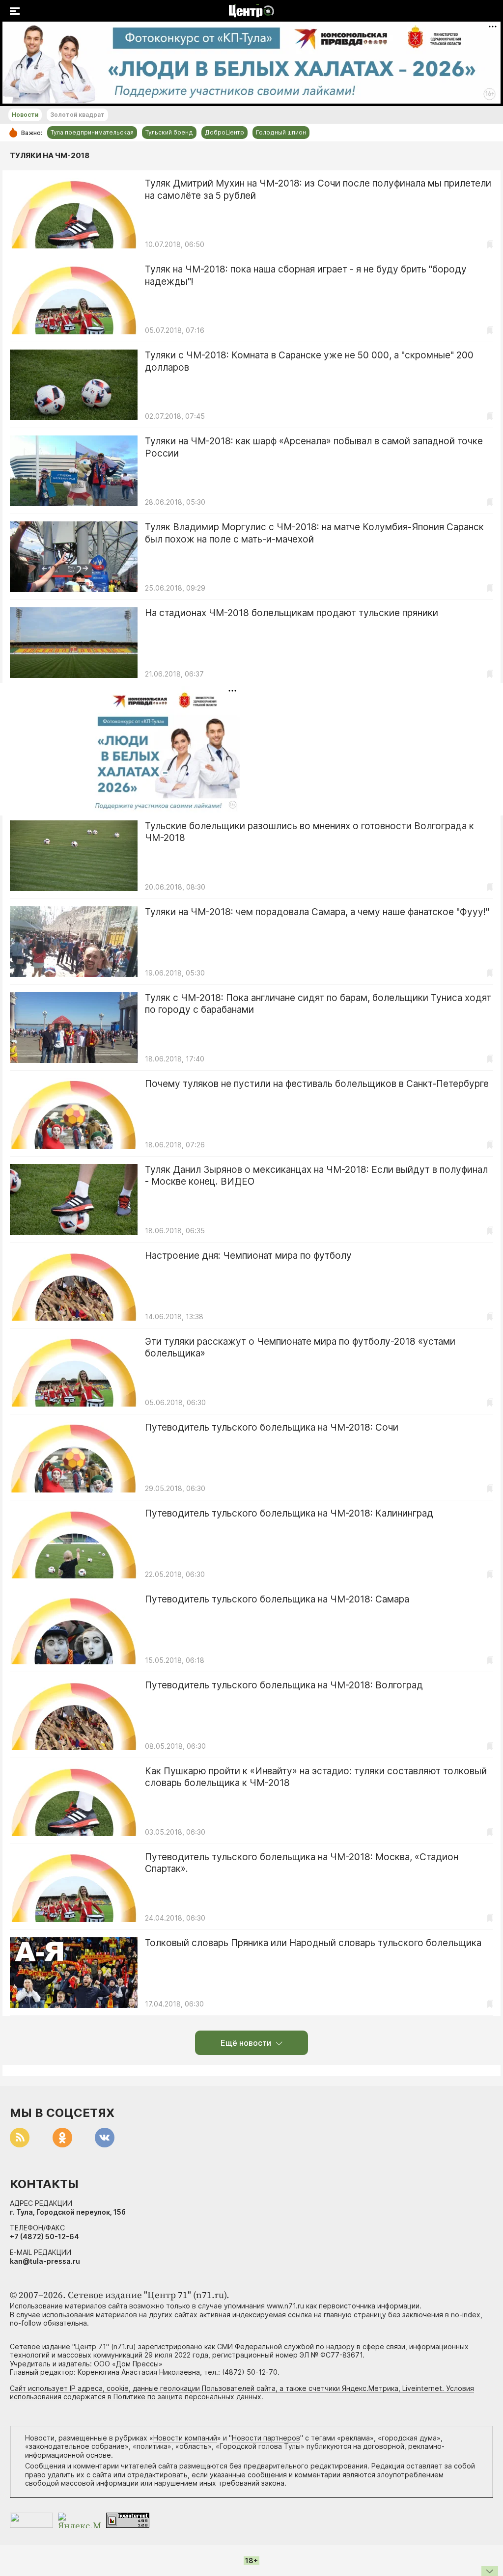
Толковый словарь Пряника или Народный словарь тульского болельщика (313, 1943)
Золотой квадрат (77, 115)
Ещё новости (246, 2043)
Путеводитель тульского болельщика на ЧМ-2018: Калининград (289, 1513)
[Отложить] (490, 244)
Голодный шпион (281, 132)
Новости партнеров (266, 2438)
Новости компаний (185, 2438)
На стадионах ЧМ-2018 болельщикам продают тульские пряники (292, 613)
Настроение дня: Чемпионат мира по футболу (248, 1256)
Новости (25, 115)
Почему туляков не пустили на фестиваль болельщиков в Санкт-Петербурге (317, 1084)
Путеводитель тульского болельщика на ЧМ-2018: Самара (277, 1599)
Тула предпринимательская (92, 132)
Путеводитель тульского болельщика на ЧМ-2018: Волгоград (284, 1685)
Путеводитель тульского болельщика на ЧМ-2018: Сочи (272, 1427)
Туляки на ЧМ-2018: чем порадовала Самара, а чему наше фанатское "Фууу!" (317, 912)
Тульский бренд (169, 132)
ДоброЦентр (224, 132)
